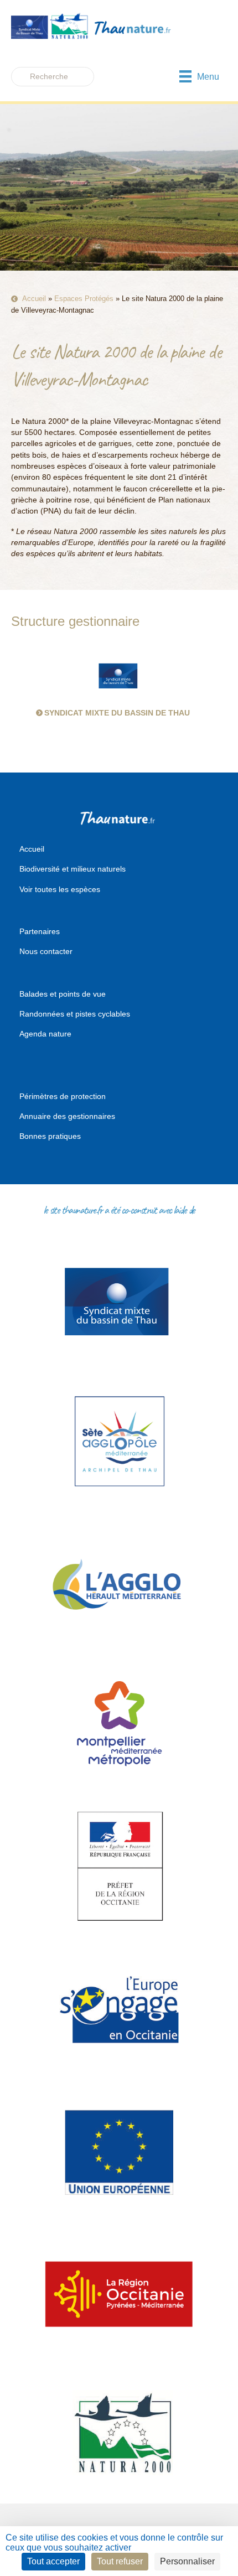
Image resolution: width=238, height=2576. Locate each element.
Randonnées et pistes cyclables (75, 1014)
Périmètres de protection (63, 1096)
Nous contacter (46, 951)
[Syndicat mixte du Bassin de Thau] (119, 675)
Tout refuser (120, 2561)
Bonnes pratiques (50, 1136)
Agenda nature (45, 1034)
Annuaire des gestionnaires (67, 1116)
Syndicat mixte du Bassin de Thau (117, 713)
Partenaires (40, 931)
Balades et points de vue (63, 994)
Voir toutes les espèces (60, 889)
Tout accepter (53, 2561)
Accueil (34, 299)
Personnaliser (187, 2561)
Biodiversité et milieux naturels (73, 869)
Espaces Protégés (84, 299)
